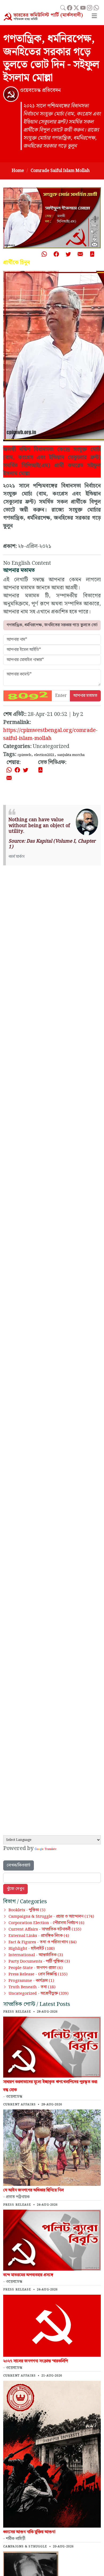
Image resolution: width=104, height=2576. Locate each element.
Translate (50, 1849)
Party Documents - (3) (39, 1961)
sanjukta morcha (71, 755)
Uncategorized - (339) (39, 1994)
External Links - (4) (39, 1936)
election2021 (44, 755)
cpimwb (24, 755)
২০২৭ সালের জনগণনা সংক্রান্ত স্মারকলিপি (36, 2361)
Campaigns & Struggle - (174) (51, 1917)
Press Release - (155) (38, 1974)
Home (18, 171)
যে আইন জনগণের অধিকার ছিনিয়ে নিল (33, 2190)
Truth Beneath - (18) (32, 1987)
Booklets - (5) (27, 1910)
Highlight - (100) (32, 1949)
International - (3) (36, 1955)
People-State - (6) (36, 1968)
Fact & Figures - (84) (43, 1942)
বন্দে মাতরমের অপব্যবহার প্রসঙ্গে (28, 2275)
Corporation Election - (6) (46, 1923)
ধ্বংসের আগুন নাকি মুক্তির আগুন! (29, 2532)
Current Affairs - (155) (45, 1929)
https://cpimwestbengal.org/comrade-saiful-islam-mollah (50, 734)
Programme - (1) (31, 1981)
